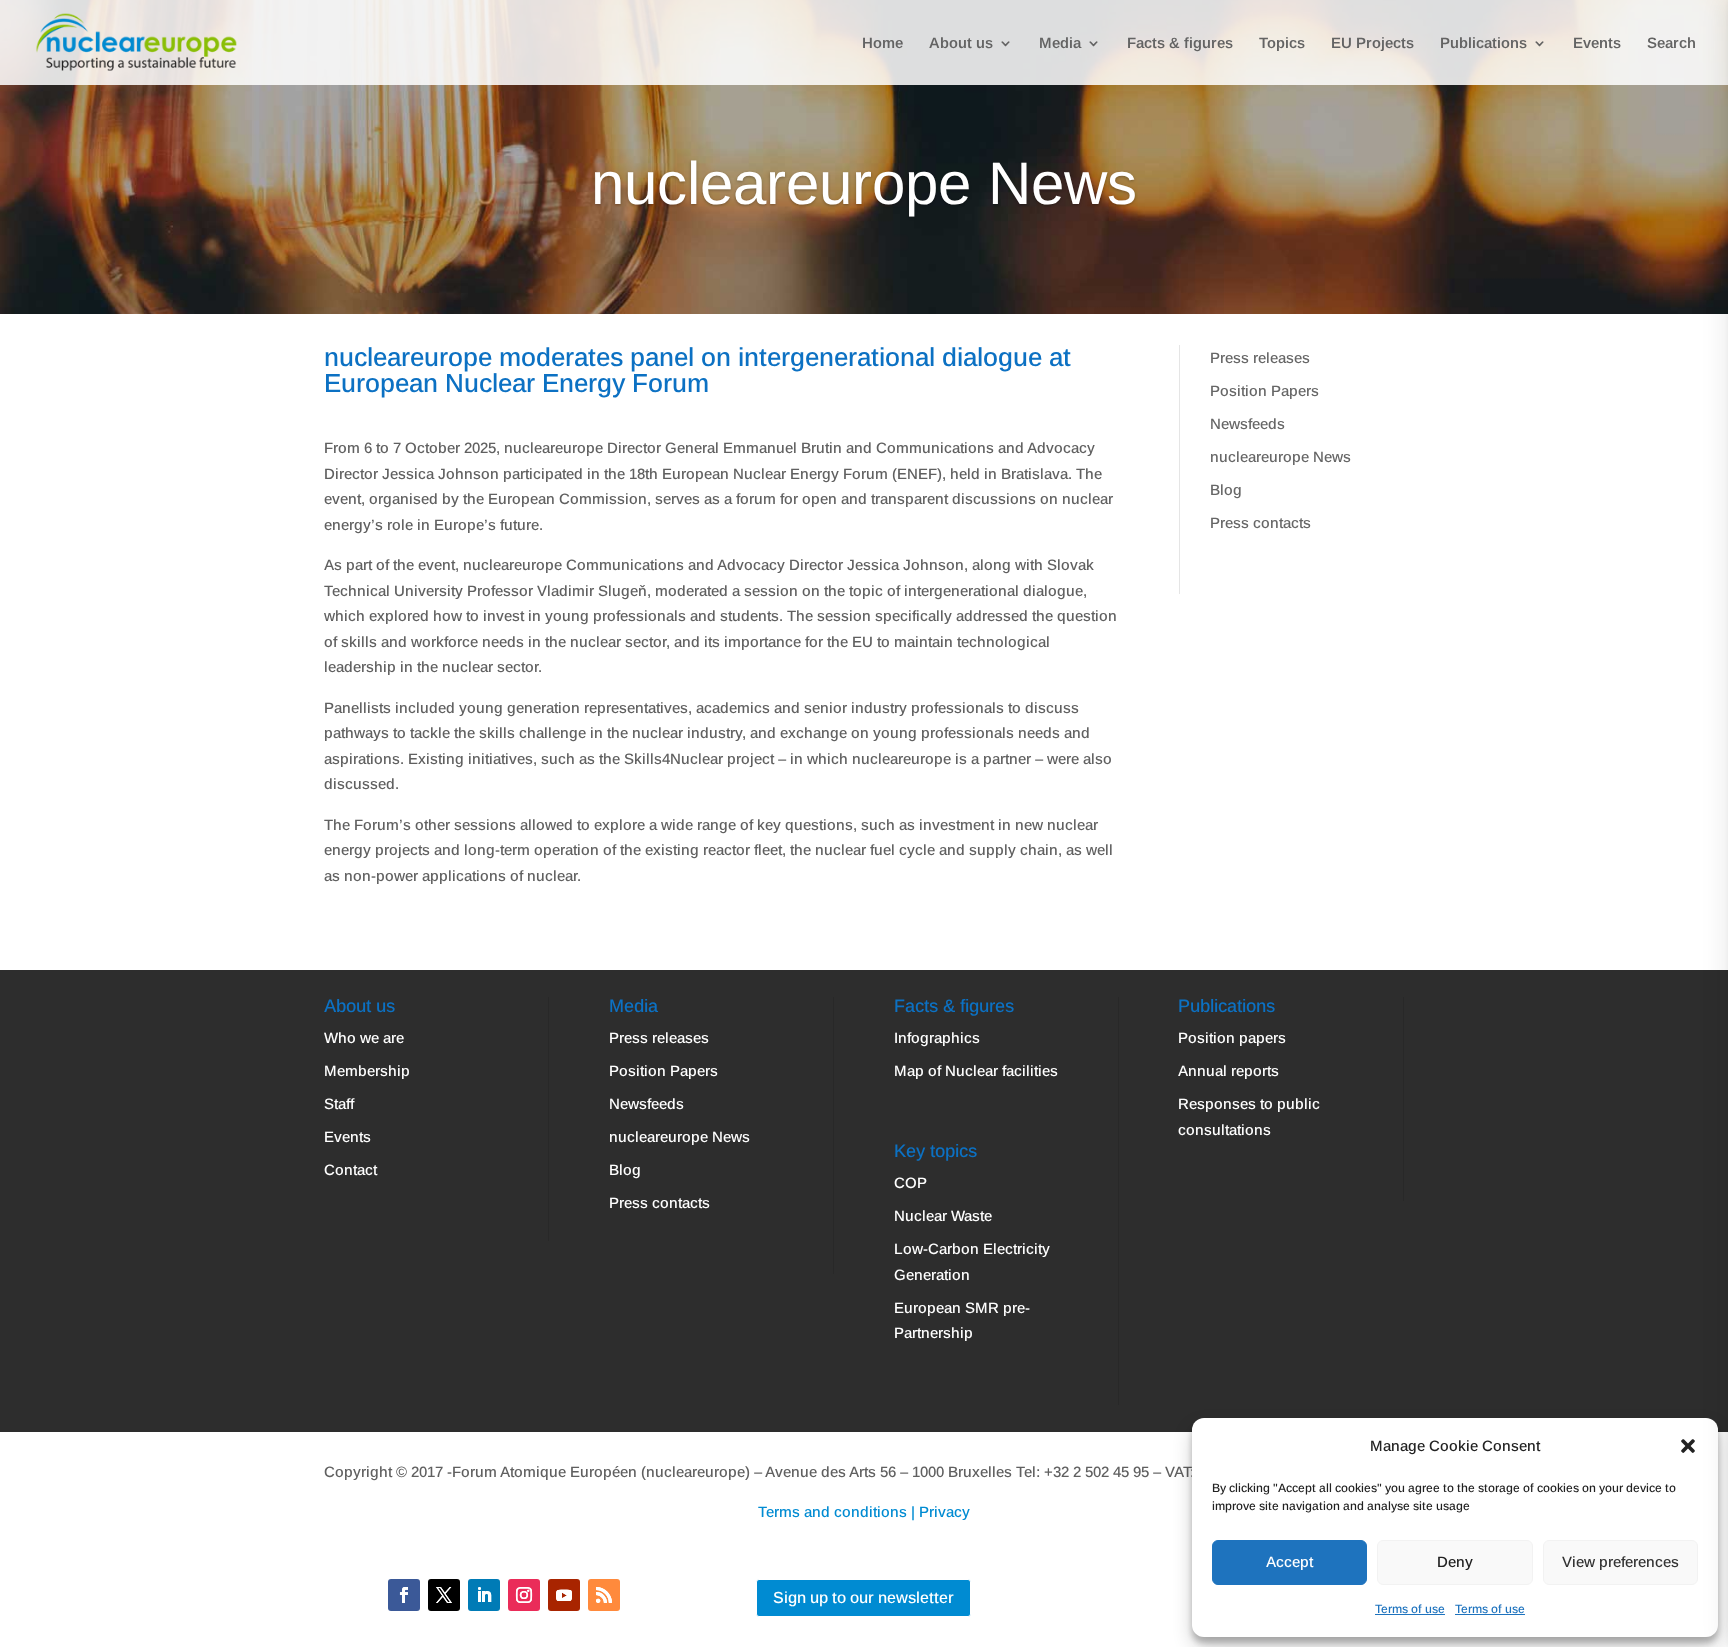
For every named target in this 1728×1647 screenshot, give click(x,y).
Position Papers (1264, 390)
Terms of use (1410, 1609)
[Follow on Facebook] (404, 1595)
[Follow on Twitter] (444, 1595)
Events (1597, 43)
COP (910, 1182)
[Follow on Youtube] (564, 1595)
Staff (339, 1103)
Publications (1483, 43)
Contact (350, 1169)
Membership (367, 1070)
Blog (1226, 489)
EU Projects (1372, 43)
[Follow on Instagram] (524, 1595)
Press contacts (1260, 522)
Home (882, 43)
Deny (1455, 1561)
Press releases (1260, 357)
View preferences (1620, 1561)
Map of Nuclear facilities (976, 1070)
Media (1060, 43)
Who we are (364, 1037)
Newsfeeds (1247, 423)
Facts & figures (1180, 43)
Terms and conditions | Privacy (864, 1511)
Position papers (1232, 1037)
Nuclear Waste (943, 1215)
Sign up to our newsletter (863, 1597)
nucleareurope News (1280, 456)
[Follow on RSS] (604, 1595)
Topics (1282, 43)
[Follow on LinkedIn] (484, 1595)
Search (1671, 43)
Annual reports (1228, 1070)
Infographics (937, 1037)
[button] (1688, 1446)
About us (961, 43)
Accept (1289, 1561)
